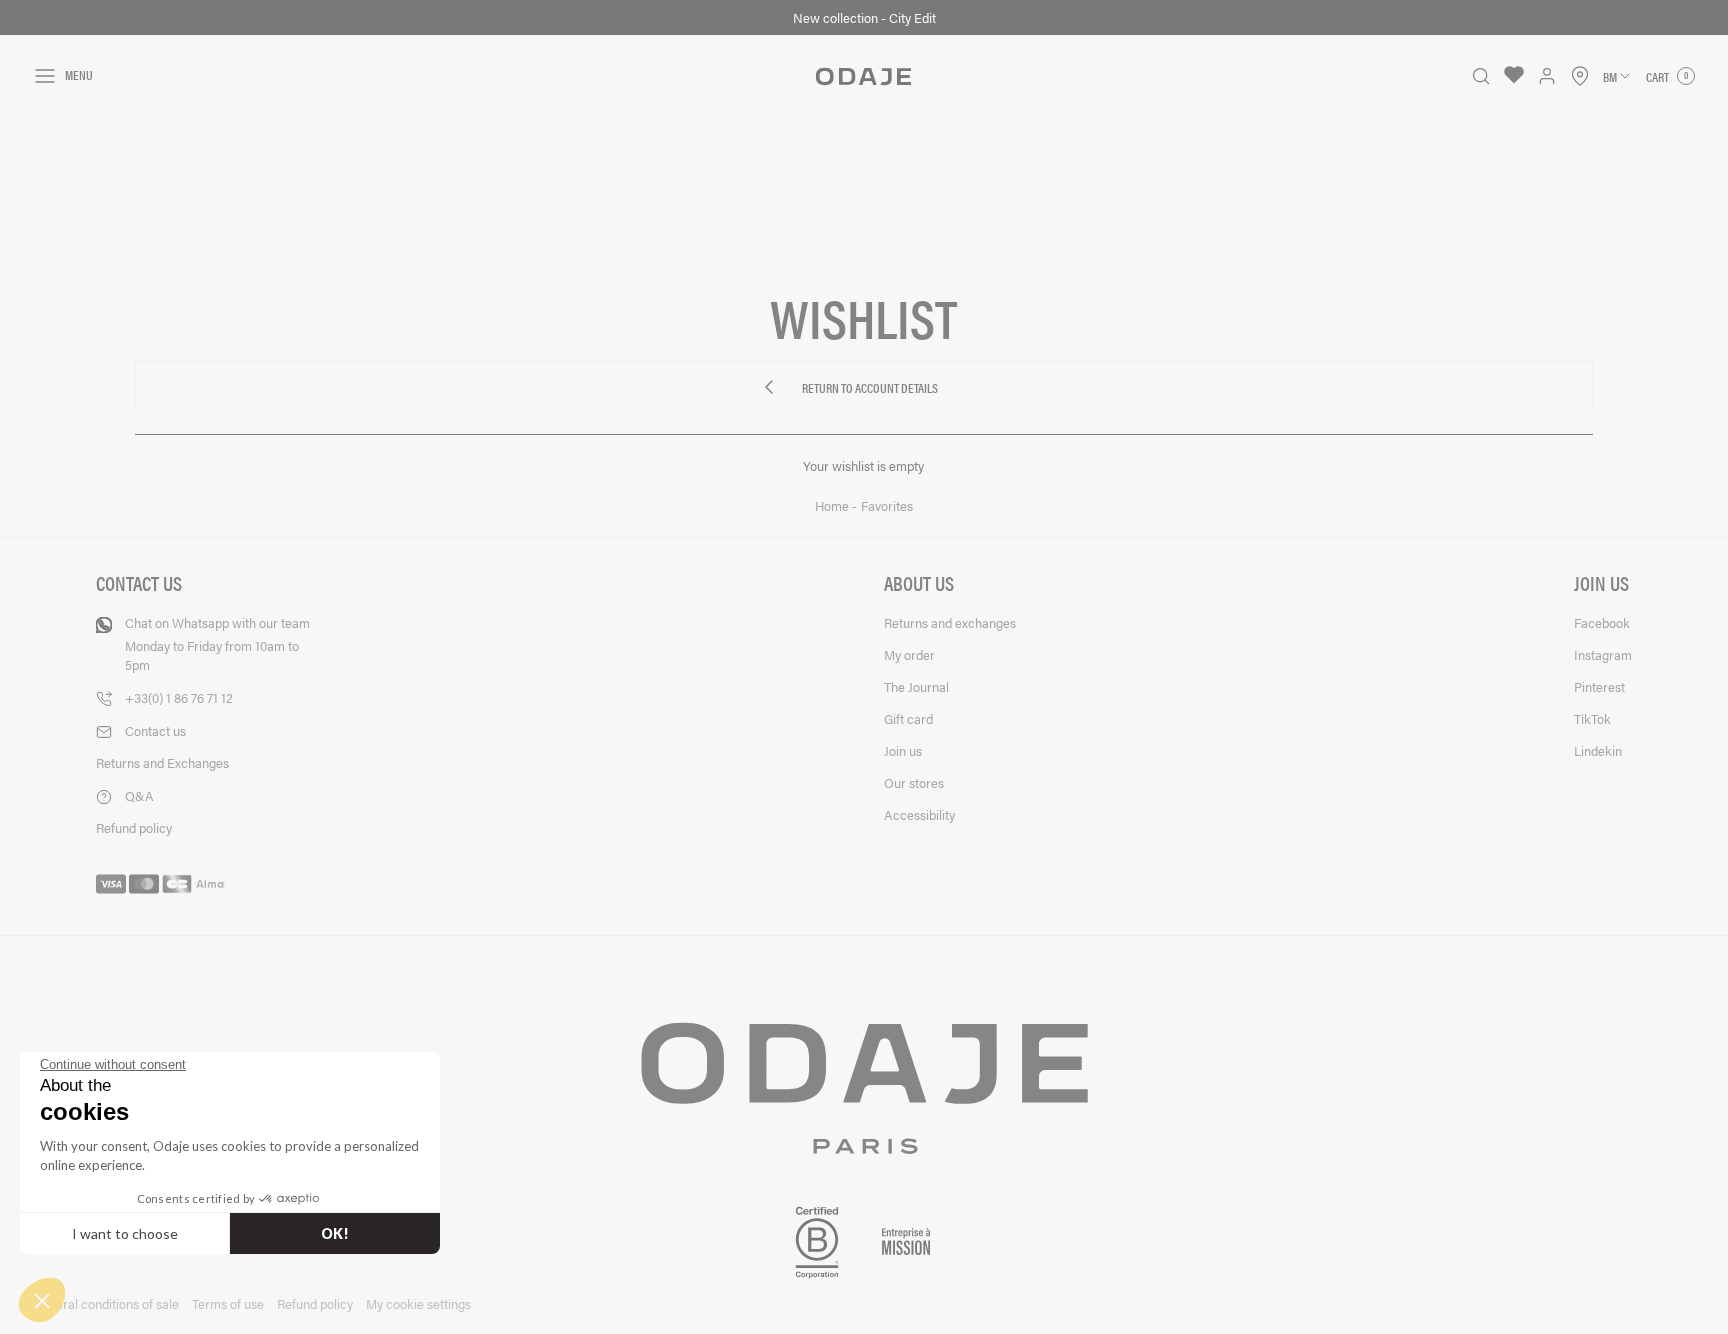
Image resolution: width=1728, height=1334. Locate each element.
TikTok (1592, 718)
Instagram (1603, 654)
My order (909, 654)
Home (833, 506)
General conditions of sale (106, 1303)
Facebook (1602, 622)
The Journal (916, 686)
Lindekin (1598, 750)
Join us (903, 750)
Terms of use (228, 1303)
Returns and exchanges (950, 622)
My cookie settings (418, 1303)
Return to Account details (870, 390)
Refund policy (134, 827)
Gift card (908, 718)
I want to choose (125, 1233)
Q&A (139, 795)
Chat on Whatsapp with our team (217, 643)
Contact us (155, 730)
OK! (335, 1233)
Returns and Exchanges (162, 762)
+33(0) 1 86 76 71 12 (179, 697)
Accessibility (919, 814)
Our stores (914, 782)
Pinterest (1599, 686)
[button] (42, 1300)
